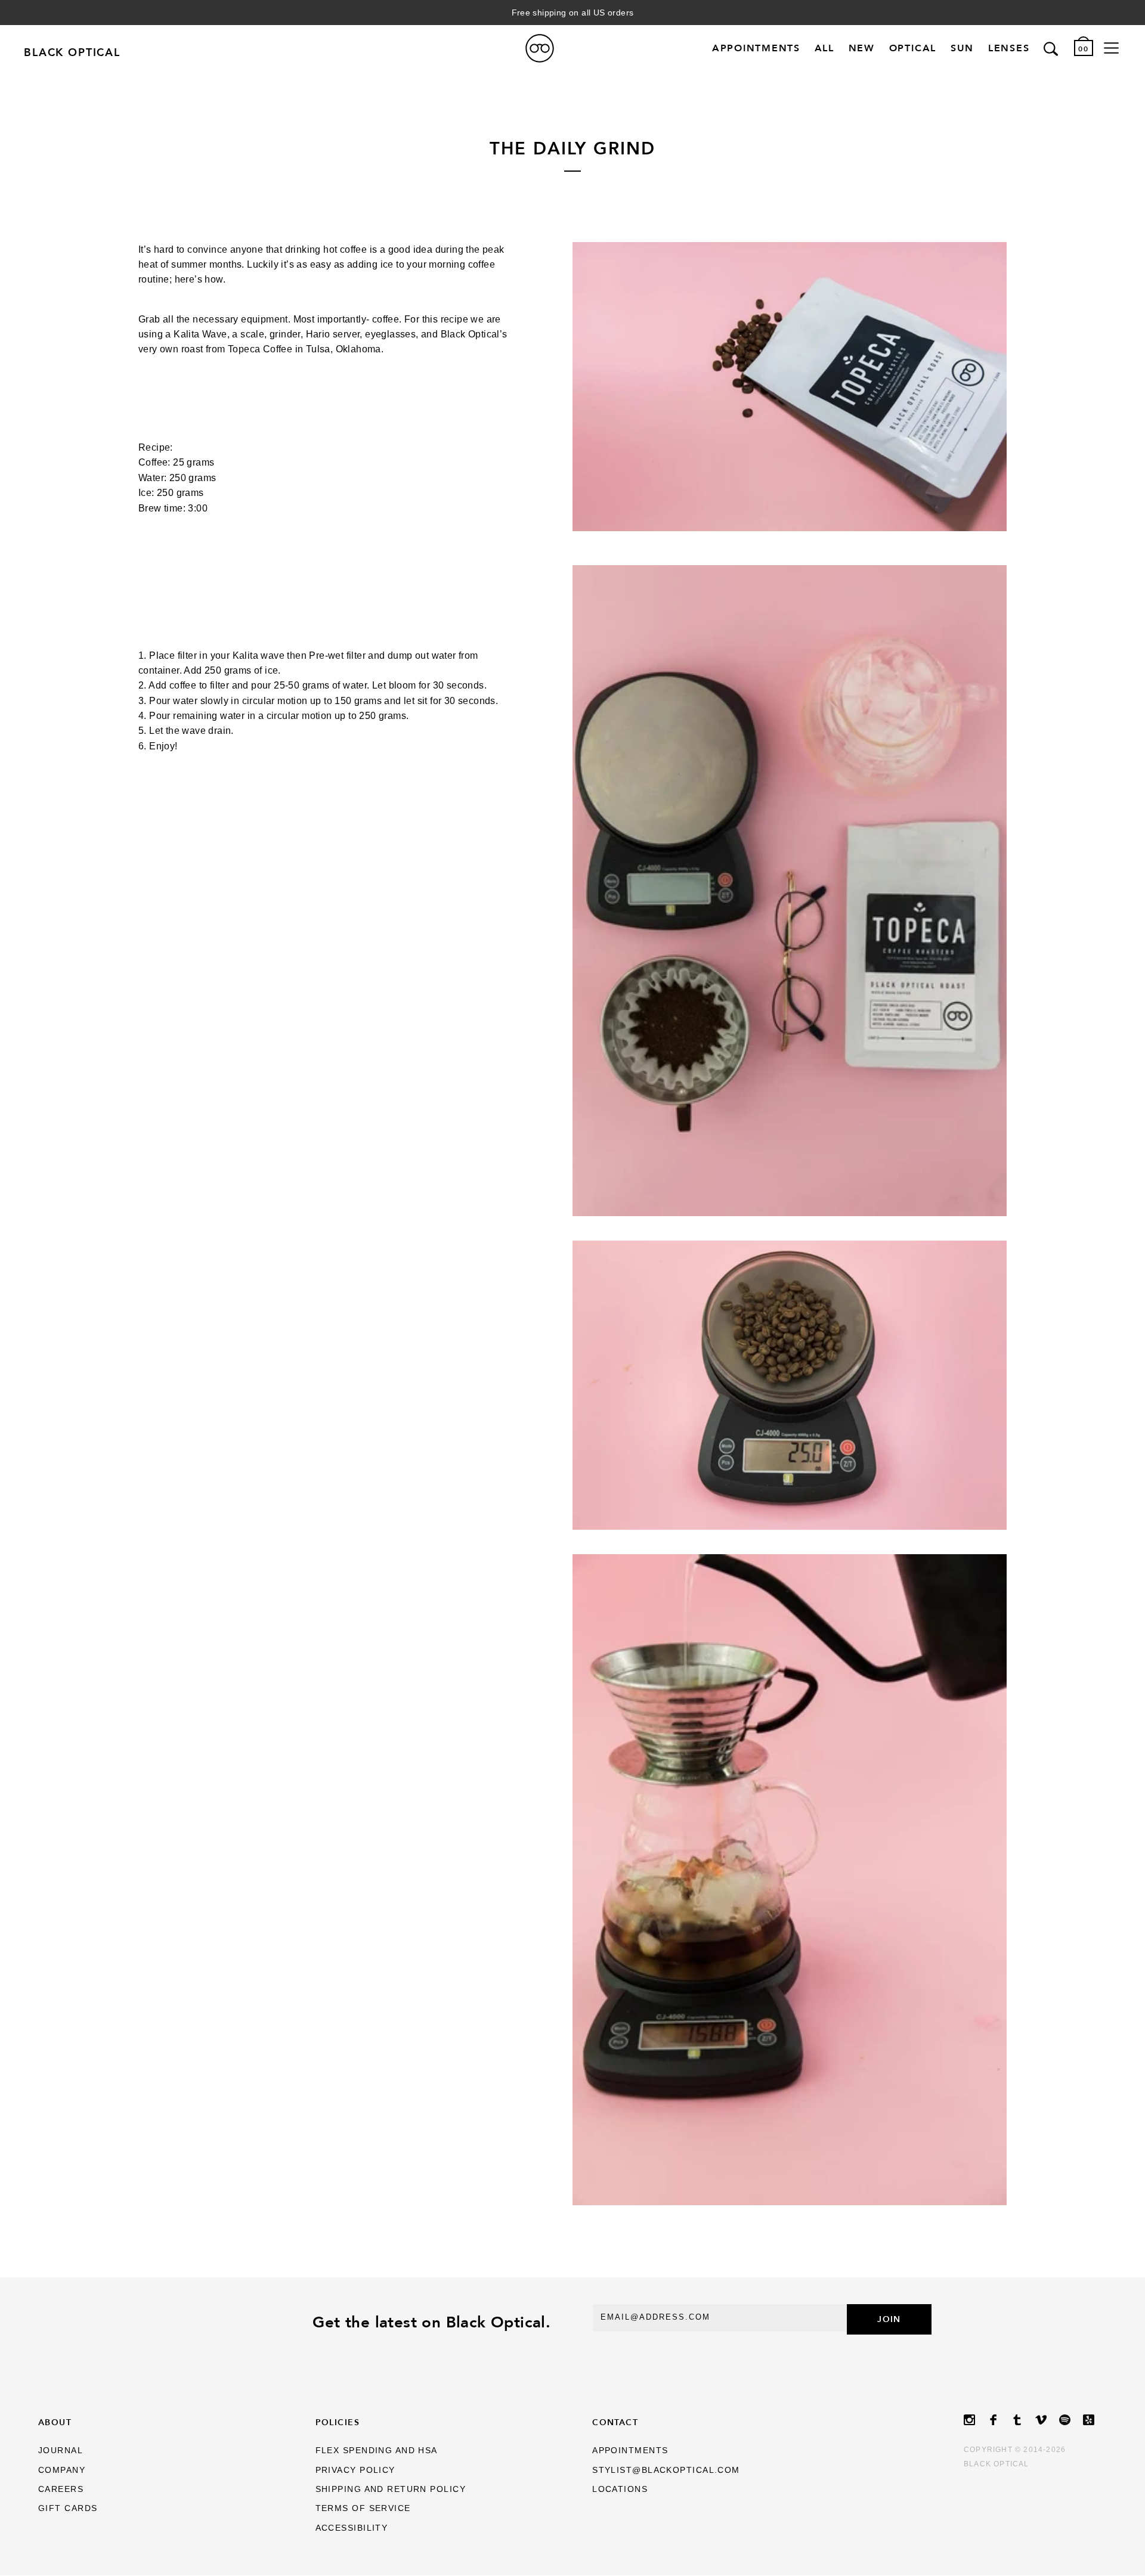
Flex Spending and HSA (377, 2450)
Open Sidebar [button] (1111, 48)
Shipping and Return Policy (391, 2489)
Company (62, 2470)
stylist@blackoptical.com (666, 2470)
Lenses (1009, 49)
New (862, 49)
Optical (913, 49)
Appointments (756, 49)
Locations (620, 2489)
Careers (61, 2489)
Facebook (999, 2420)
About (55, 2422)
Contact (615, 2422)
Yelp (1095, 2420)
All (824, 49)
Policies (338, 2422)
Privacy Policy (355, 2470)
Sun (962, 49)
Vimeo (1047, 2420)
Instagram (976, 2420)
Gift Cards (68, 2508)
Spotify (1071, 2420)
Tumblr (1023, 2420)
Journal (61, 2450)
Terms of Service (363, 2508)
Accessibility (352, 2528)
